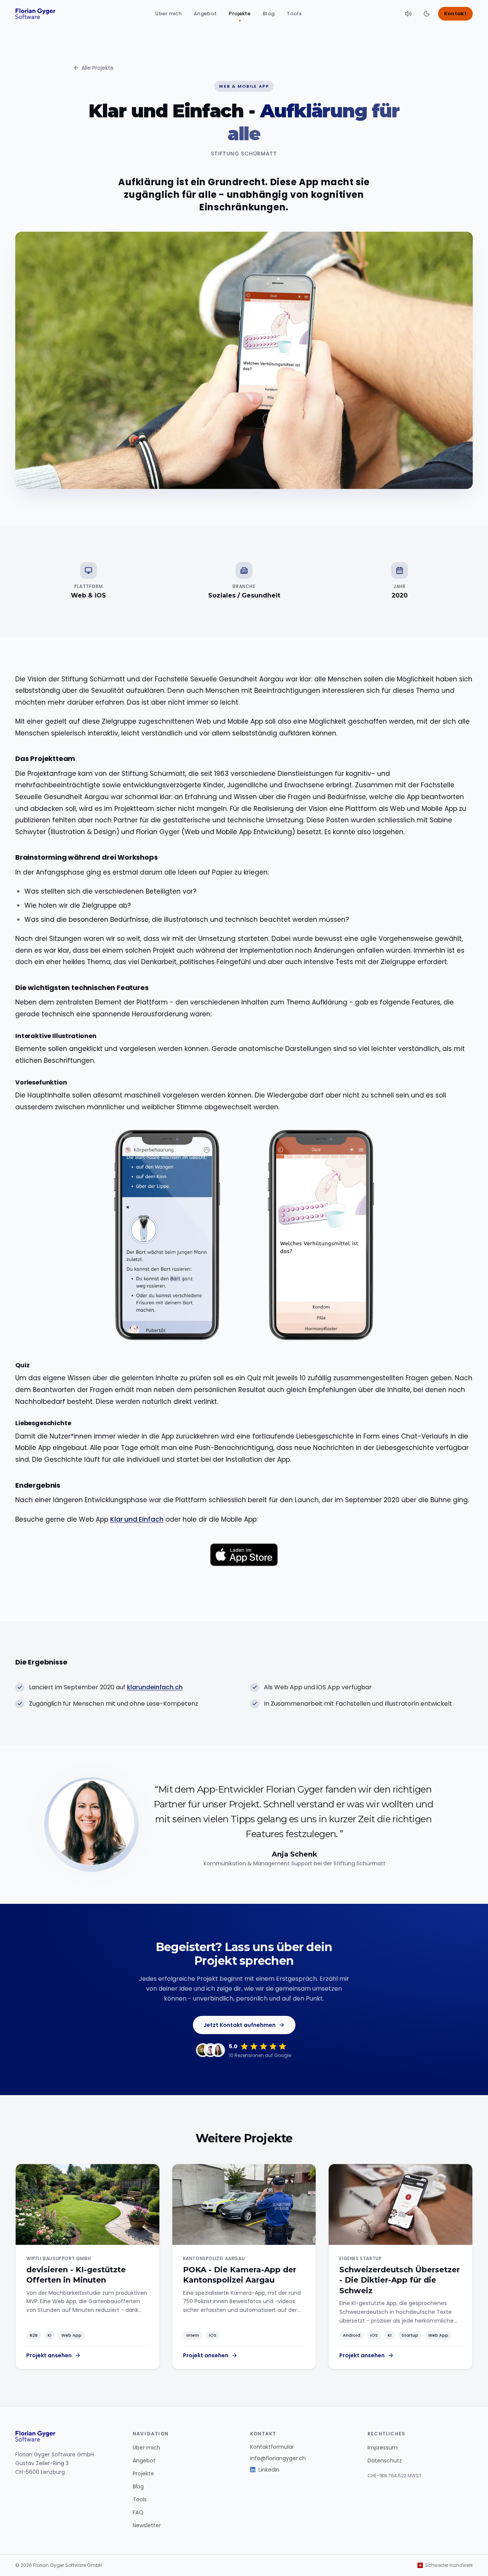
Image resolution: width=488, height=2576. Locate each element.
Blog (269, 14)
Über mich (168, 14)
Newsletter (147, 2525)
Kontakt (455, 14)
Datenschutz (385, 2461)
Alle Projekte (98, 68)
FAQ (138, 2512)
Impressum (383, 2448)
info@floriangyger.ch (278, 2458)
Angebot (205, 14)
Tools (294, 14)
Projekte (240, 14)
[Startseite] (35, 14)
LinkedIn (269, 2470)
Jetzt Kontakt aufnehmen (240, 2025)
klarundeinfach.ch (155, 1687)
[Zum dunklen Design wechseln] (427, 14)
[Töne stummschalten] (408, 14)
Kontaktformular (272, 2447)
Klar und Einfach (137, 1519)
